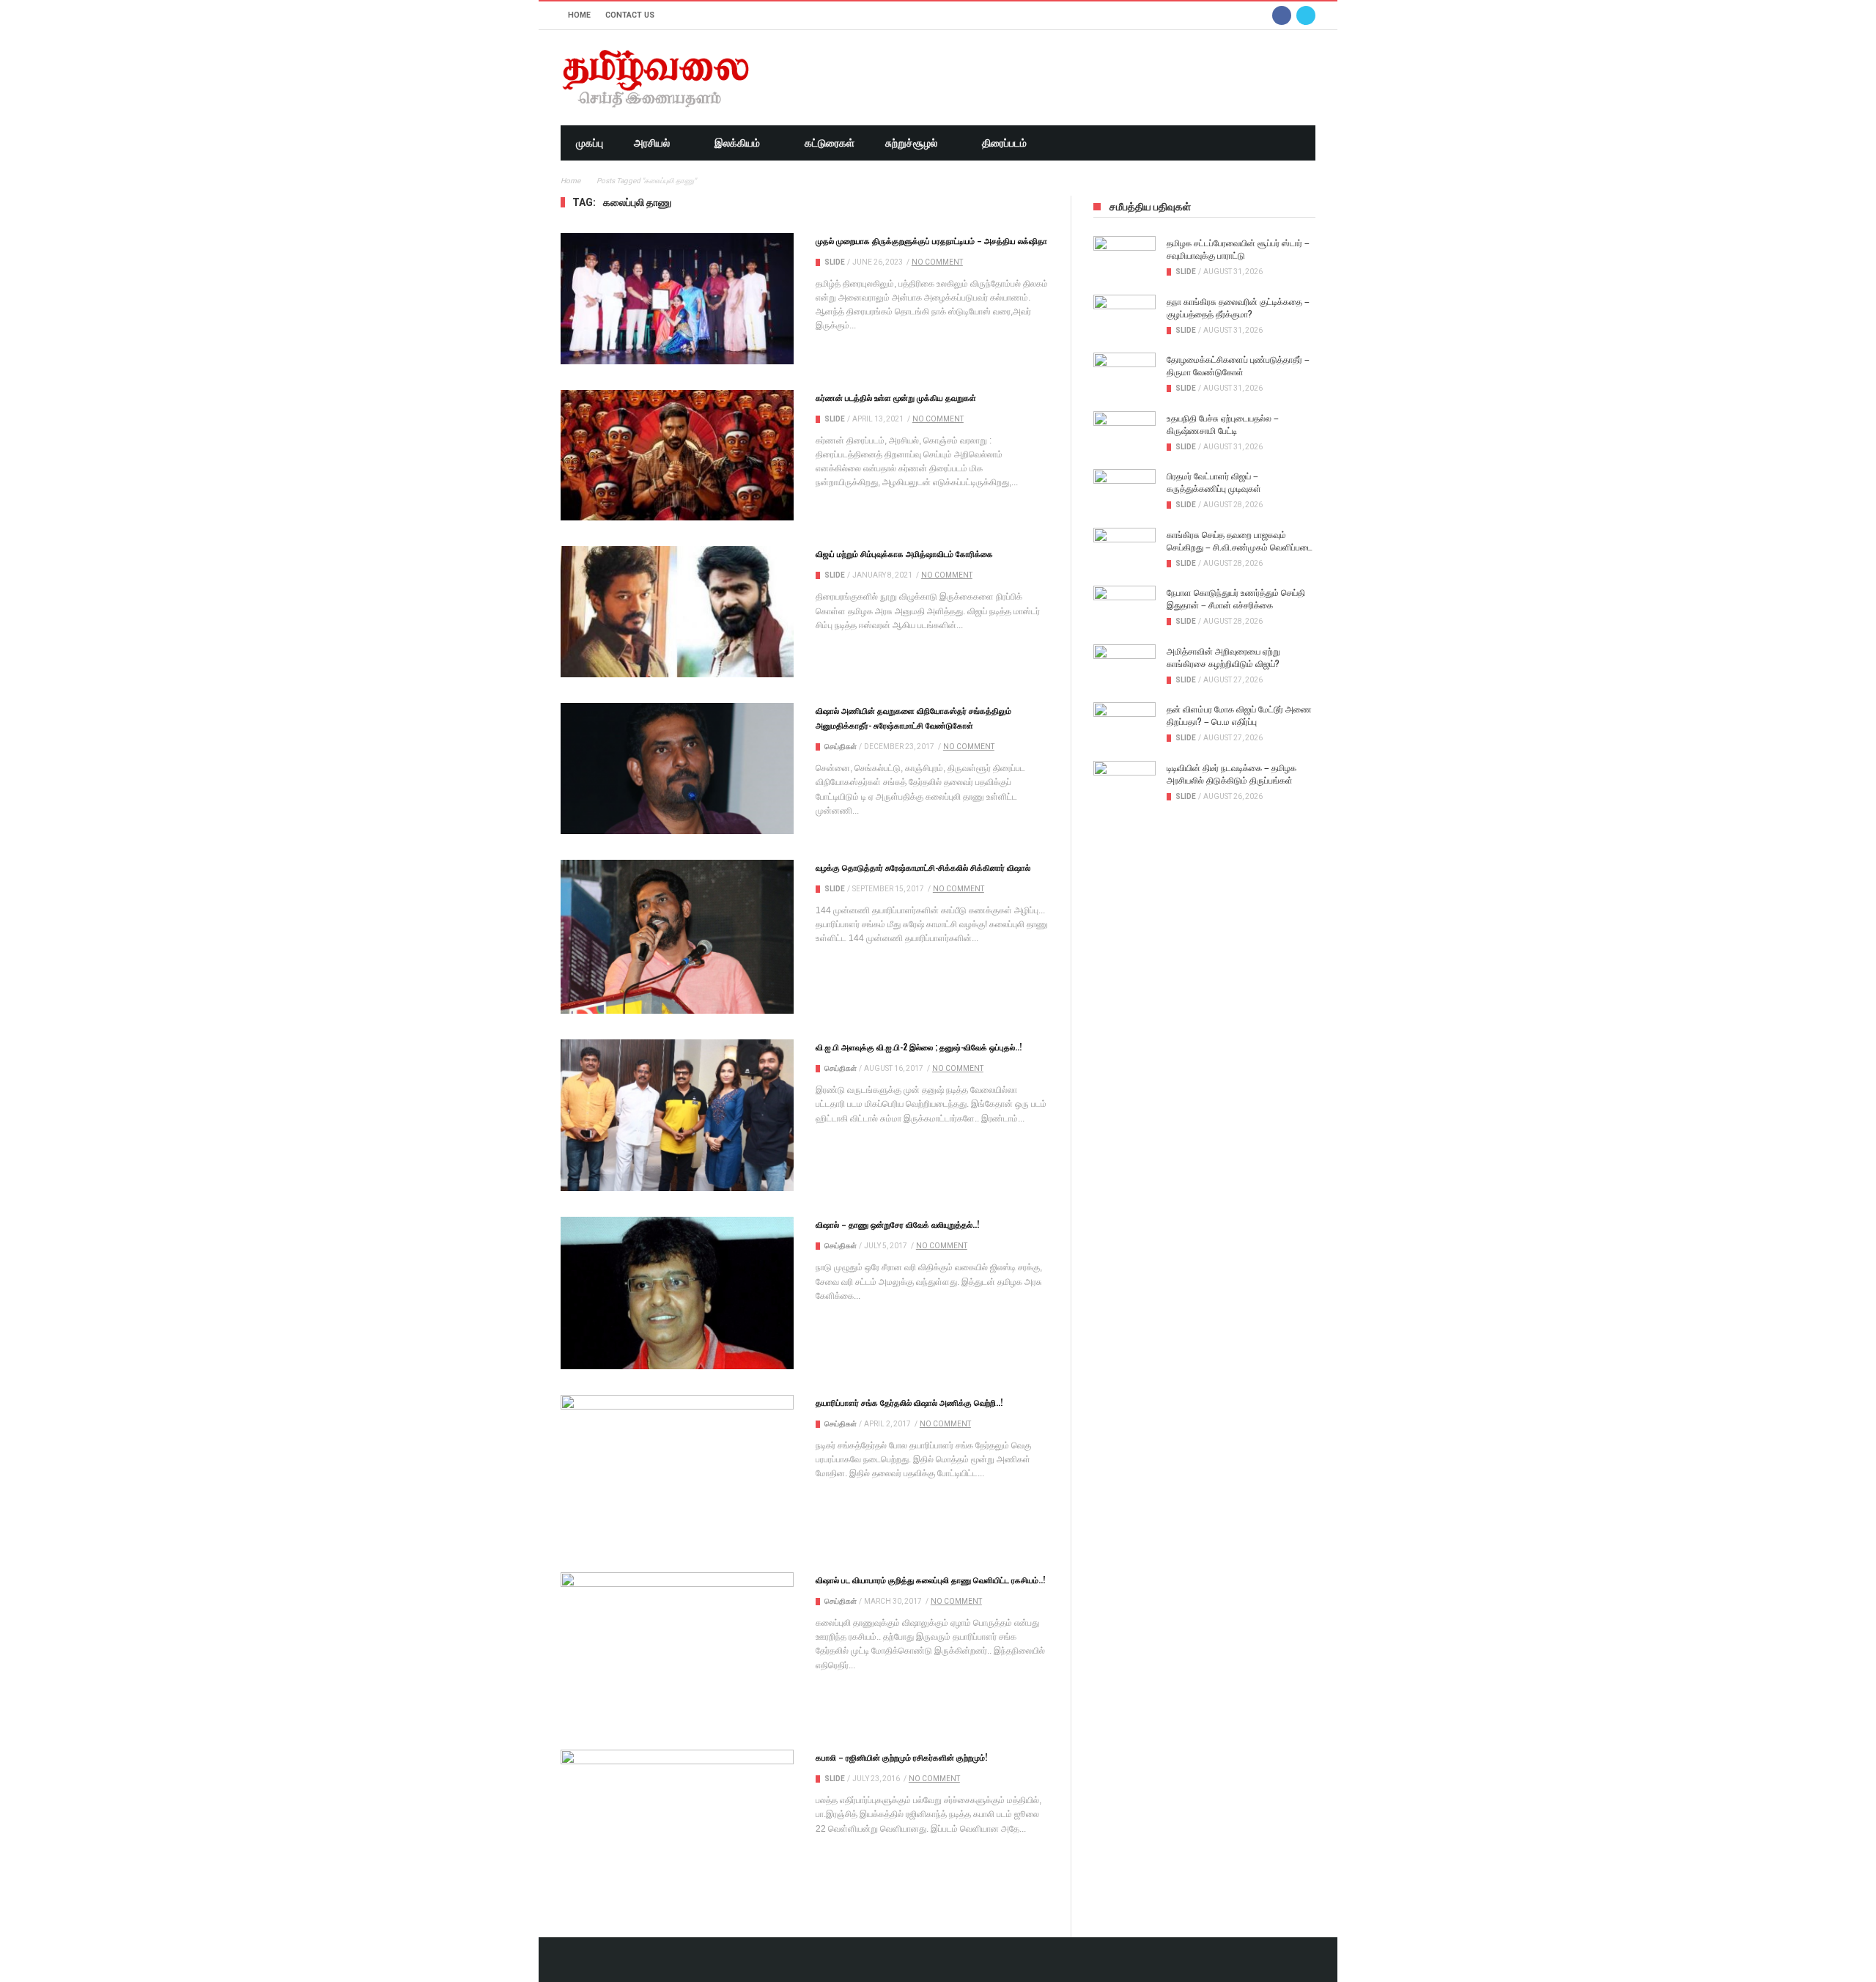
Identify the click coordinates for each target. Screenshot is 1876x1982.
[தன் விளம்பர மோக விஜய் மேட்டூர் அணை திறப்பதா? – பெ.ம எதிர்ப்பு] (1125, 724)
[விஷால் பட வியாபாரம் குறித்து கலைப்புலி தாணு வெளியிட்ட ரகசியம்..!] (677, 1648)
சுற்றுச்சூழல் (911, 143)
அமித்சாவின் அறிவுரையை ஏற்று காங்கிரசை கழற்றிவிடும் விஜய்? (1223, 657)
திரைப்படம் (1004, 143)
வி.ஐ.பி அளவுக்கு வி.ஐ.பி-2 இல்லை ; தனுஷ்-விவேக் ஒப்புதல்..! (919, 1047)
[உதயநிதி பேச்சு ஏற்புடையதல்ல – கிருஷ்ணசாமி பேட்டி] (1125, 433)
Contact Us (630, 15)
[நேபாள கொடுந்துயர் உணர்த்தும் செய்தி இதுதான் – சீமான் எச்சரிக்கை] (1125, 608)
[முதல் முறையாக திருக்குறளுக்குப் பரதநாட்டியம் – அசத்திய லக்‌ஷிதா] (677, 299)
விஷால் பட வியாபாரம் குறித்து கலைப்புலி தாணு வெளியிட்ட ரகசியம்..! (930, 1580)
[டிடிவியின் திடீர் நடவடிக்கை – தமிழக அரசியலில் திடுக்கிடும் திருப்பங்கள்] (1125, 783)
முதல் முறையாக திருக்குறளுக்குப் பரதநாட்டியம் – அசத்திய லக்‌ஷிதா (931, 240)
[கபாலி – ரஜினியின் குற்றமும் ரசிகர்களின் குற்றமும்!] (677, 1827)
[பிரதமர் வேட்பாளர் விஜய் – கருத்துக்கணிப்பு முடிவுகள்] (1125, 491)
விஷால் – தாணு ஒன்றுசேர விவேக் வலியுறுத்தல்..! (897, 1224)
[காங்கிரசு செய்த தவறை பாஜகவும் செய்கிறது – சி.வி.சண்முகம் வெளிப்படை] (1125, 550)
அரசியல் (652, 143)
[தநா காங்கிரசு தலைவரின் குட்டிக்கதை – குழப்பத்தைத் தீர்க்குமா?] (1125, 317)
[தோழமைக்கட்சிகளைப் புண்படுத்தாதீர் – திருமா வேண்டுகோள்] (1125, 375)
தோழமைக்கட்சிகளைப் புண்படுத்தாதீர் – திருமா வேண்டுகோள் (1238, 365)
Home (579, 15)
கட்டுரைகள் (830, 143)
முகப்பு (590, 143)
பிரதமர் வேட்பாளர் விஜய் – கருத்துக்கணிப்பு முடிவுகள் (1214, 482)
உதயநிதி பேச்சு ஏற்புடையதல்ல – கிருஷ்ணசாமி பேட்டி (1223, 424)
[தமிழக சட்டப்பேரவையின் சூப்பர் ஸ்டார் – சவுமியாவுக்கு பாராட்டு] (1125, 258)
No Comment (937, 262)
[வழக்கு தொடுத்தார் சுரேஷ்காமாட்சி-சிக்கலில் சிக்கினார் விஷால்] (677, 937)
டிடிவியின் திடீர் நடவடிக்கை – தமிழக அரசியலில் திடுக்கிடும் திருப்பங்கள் (1231, 773)
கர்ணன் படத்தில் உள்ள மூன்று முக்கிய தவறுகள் (896, 397)
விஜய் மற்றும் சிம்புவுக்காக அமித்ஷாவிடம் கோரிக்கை (904, 553)
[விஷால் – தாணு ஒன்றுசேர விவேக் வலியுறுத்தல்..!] (677, 1293)
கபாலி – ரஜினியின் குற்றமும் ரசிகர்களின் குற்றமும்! (901, 1757)
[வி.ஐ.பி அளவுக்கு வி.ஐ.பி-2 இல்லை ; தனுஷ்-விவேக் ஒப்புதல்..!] (677, 1115)
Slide (835, 262)
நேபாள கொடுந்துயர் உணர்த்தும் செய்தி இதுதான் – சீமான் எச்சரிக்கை (1236, 598)
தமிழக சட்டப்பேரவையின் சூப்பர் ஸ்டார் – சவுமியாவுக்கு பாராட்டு (1238, 248)
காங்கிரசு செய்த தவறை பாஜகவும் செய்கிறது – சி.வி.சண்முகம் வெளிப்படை (1240, 540)
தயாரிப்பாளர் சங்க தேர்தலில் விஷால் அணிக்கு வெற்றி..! (909, 1402)
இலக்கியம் (737, 143)
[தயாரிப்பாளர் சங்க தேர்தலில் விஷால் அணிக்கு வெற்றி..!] (677, 1471)
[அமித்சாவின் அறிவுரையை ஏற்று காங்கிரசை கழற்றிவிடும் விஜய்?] (1125, 666)
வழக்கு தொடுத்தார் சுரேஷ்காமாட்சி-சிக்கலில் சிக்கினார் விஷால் (923, 867)
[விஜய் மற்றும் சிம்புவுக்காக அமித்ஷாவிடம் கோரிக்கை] (677, 612)
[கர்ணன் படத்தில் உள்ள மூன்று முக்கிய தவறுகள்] (677, 456)
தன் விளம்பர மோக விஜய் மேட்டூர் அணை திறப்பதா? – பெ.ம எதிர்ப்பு (1239, 715)
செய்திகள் (841, 747)
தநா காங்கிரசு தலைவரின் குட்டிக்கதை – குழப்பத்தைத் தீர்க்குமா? (1238, 307)
